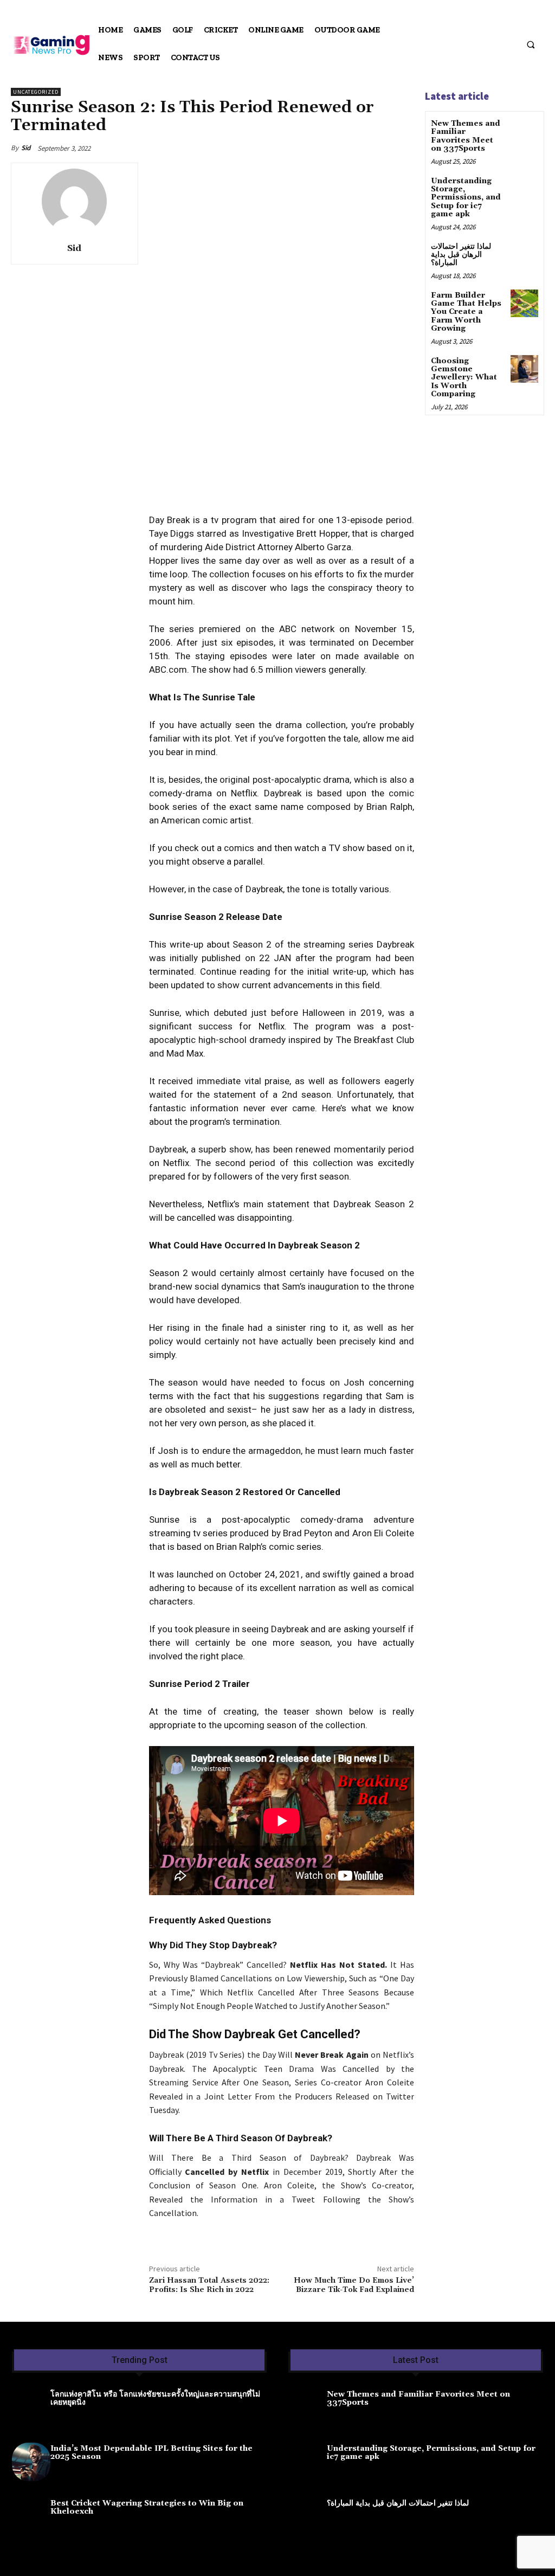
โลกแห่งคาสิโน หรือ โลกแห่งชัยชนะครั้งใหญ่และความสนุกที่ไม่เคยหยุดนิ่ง (155, 2398)
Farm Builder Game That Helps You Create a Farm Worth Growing (466, 312)
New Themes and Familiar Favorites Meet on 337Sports (466, 136)
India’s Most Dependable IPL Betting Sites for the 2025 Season (151, 2453)
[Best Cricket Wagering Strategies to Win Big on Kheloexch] (31, 2517)
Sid (26, 148)
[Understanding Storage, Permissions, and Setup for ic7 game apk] (524, 189)
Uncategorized (36, 92)
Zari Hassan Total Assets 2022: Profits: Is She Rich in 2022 (209, 2285)
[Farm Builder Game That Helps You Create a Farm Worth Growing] (524, 303)
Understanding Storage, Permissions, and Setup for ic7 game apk (466, 198)
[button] (531, 44)
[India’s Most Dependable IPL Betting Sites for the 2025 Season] (31, 2462)
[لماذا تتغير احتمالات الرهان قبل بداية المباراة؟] (524, 255)
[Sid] (74, 201)
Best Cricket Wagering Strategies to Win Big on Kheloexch (147, 2507)
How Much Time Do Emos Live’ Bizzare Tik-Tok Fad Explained (354, 2285)
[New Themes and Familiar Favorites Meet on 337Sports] (524, 131)
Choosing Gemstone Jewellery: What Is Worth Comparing (464, 378)
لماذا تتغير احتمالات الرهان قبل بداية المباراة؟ (461, 255)
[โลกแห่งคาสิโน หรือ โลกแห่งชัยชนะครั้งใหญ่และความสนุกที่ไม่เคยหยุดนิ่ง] (31, 2408)
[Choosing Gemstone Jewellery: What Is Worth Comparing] (524, 369)
